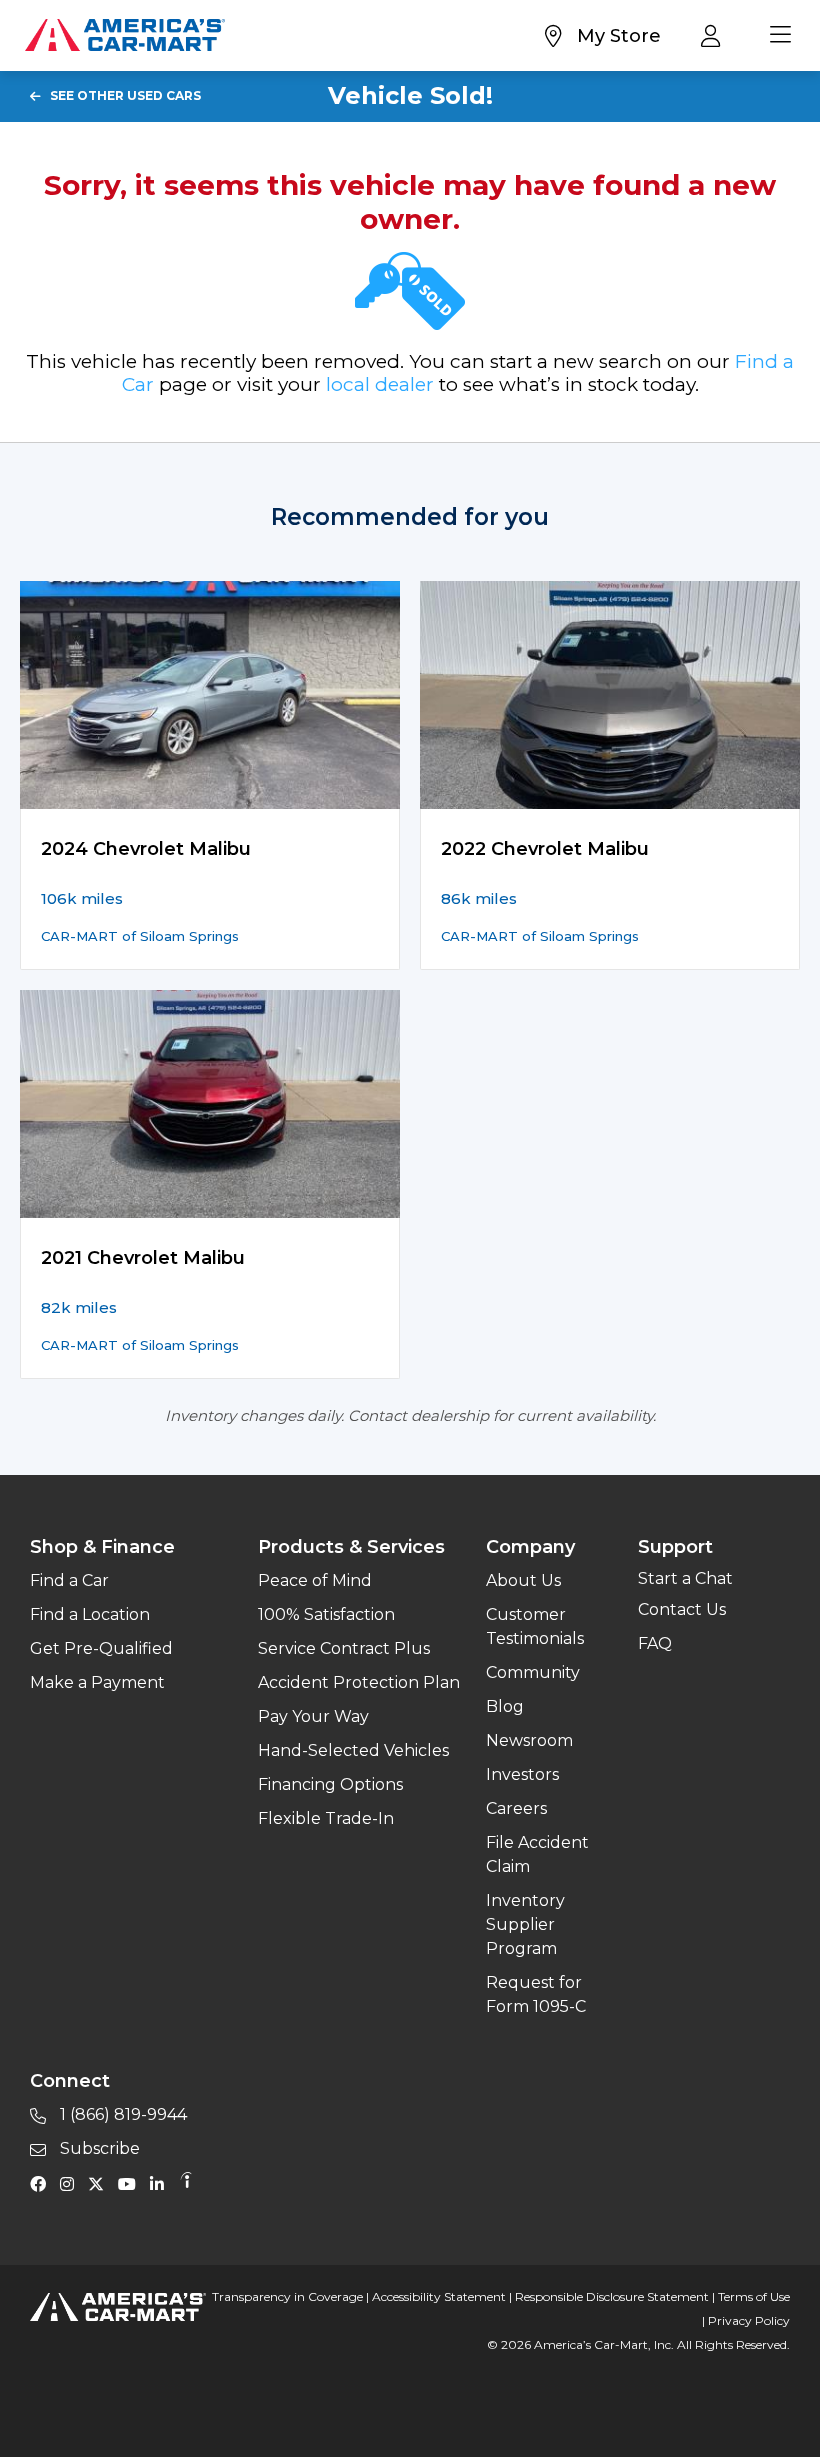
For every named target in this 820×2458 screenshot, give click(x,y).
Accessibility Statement (439, 2296)
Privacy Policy (749, 2320)
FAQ (655, 1643)
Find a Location (90, 1614)
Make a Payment (97, 1682)
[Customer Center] (715, 35)
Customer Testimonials (535, 1626)
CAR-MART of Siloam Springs (140, 936)
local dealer (380, 384)
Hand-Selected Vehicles (353, 1750)
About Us (523, 1580)
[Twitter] (101, 2183)
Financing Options (330, 1784)
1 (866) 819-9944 (121, 2114)
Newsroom (529, 1740)
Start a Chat (685, 1578)
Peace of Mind (315, 1580)
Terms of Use (754, 2296)
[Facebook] (43, 2183)
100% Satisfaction (326, 1614)
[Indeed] (186, 2183)
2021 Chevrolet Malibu (143, 1258)
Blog (505, 1706)
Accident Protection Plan (359, 1682)
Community (533, 1672)
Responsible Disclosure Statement (612, 2296)
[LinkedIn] (162, 2183)
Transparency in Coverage (287, 2296)
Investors (522, 1774)
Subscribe (98, 2148)
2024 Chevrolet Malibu (146, 849)
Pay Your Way (313, 1716)
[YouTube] (132, 2183)
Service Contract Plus (344, 1648)
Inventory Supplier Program (525, 1924)
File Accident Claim (537, 1854)
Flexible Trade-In (326, 1818)
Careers (516, 1808)
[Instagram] (72, 2183)
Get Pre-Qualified (101, 1648)
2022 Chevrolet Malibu (545, 849)
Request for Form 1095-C (536, 1994)
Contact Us (682, 1609)
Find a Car (69, 1580)
